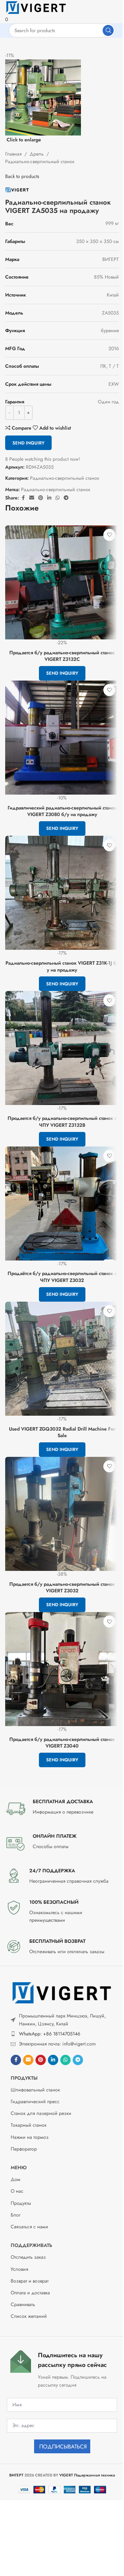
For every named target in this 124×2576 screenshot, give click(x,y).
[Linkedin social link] (53, 2060)
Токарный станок (29, 2125)
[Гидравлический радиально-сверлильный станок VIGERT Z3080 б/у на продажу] (62, 738)
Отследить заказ (28, 2257)
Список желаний (29, 2316)
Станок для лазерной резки (41, 2113)
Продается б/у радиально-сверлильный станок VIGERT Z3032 (62, 1587)
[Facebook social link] (16, 2060)
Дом (15, 2179)
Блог (16, 2215)
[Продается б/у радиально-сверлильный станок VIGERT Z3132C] (62, 582)
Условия (19, 2269)
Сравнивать (23, 2304)
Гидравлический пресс (35, 2101)
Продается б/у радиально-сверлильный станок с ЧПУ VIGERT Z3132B (62, 1122)
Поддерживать (31, 2245)
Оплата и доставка (30, 2293)
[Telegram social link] (78, 2060)
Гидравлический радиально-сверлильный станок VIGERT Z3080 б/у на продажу (62, 811)
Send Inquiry (28, 443)
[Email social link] (28, 2060)
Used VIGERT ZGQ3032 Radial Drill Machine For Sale (62, 1432)
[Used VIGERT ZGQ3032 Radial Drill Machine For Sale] (62, 1359)
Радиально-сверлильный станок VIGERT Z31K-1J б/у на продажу (62, 966)
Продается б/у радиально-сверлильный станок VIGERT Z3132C (62, 656)
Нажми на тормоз (30, 2137)
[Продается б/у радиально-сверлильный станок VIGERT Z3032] (62, 1514)
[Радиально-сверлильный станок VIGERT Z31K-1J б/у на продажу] (62, 893)
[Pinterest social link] (41, 2060)
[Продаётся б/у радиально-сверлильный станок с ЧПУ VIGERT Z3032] (62, 1203)
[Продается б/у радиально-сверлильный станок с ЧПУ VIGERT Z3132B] (62, 1048)
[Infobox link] (62, 1809)
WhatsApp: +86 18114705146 (50, 2034)
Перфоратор (24, 2149)
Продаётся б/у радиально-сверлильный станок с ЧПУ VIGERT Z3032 (62, 1277)
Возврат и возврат (30, 2281)
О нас (17, 2191)
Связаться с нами (29, 2227)
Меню (19, 2167)
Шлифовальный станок (35, 2090)
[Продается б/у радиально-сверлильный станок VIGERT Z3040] (62, 1669)
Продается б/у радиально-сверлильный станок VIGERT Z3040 (62, 1743)
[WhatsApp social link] (65, 2060)
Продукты (24, 2078)
